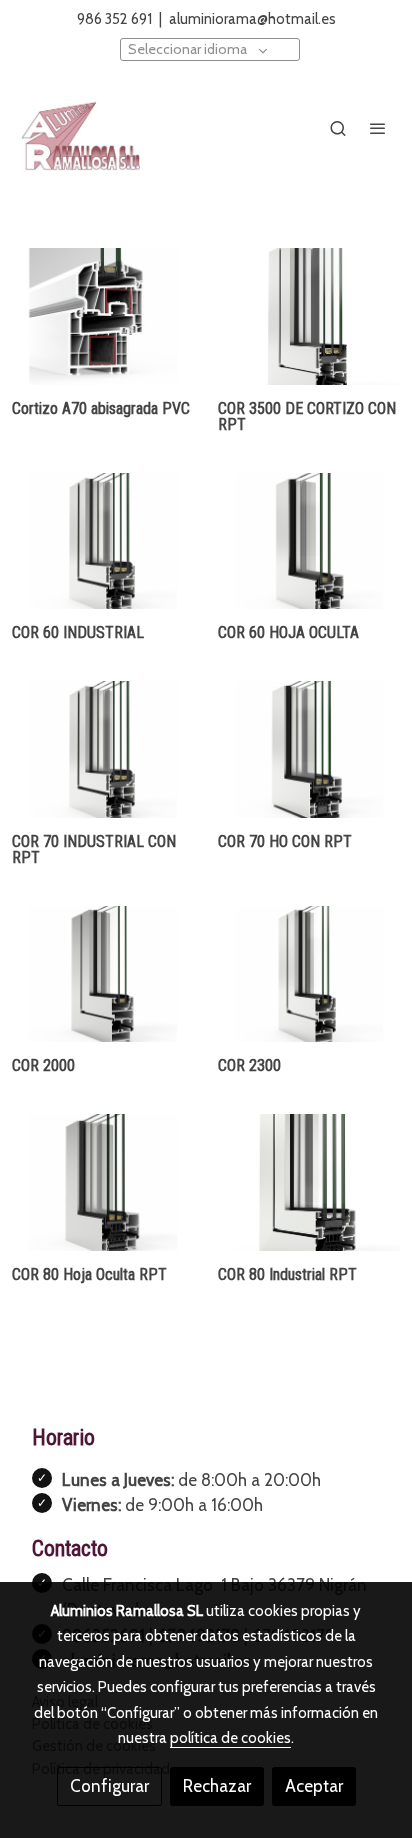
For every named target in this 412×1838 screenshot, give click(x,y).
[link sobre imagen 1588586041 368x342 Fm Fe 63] (103, 541)
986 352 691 (116, 19)
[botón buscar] (338, 128)
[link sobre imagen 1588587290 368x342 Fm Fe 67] (103, 974)
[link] (80, 128)
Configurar (109, 1786)
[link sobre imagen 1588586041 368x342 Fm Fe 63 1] (103, 749)
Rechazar (217, 1786)
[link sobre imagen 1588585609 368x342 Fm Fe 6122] (103, 1182)
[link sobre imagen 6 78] (309, 1182)
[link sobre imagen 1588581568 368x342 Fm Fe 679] (309, 749)
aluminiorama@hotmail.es (252, 19)
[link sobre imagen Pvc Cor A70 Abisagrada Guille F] (103, 316)
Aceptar (314, 1786)
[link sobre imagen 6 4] (309, 316)
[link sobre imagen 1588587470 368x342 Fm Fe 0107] (309, 974)
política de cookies (230, 1738)
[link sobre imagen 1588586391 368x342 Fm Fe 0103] (309, 541)
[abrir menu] (378, 128)
